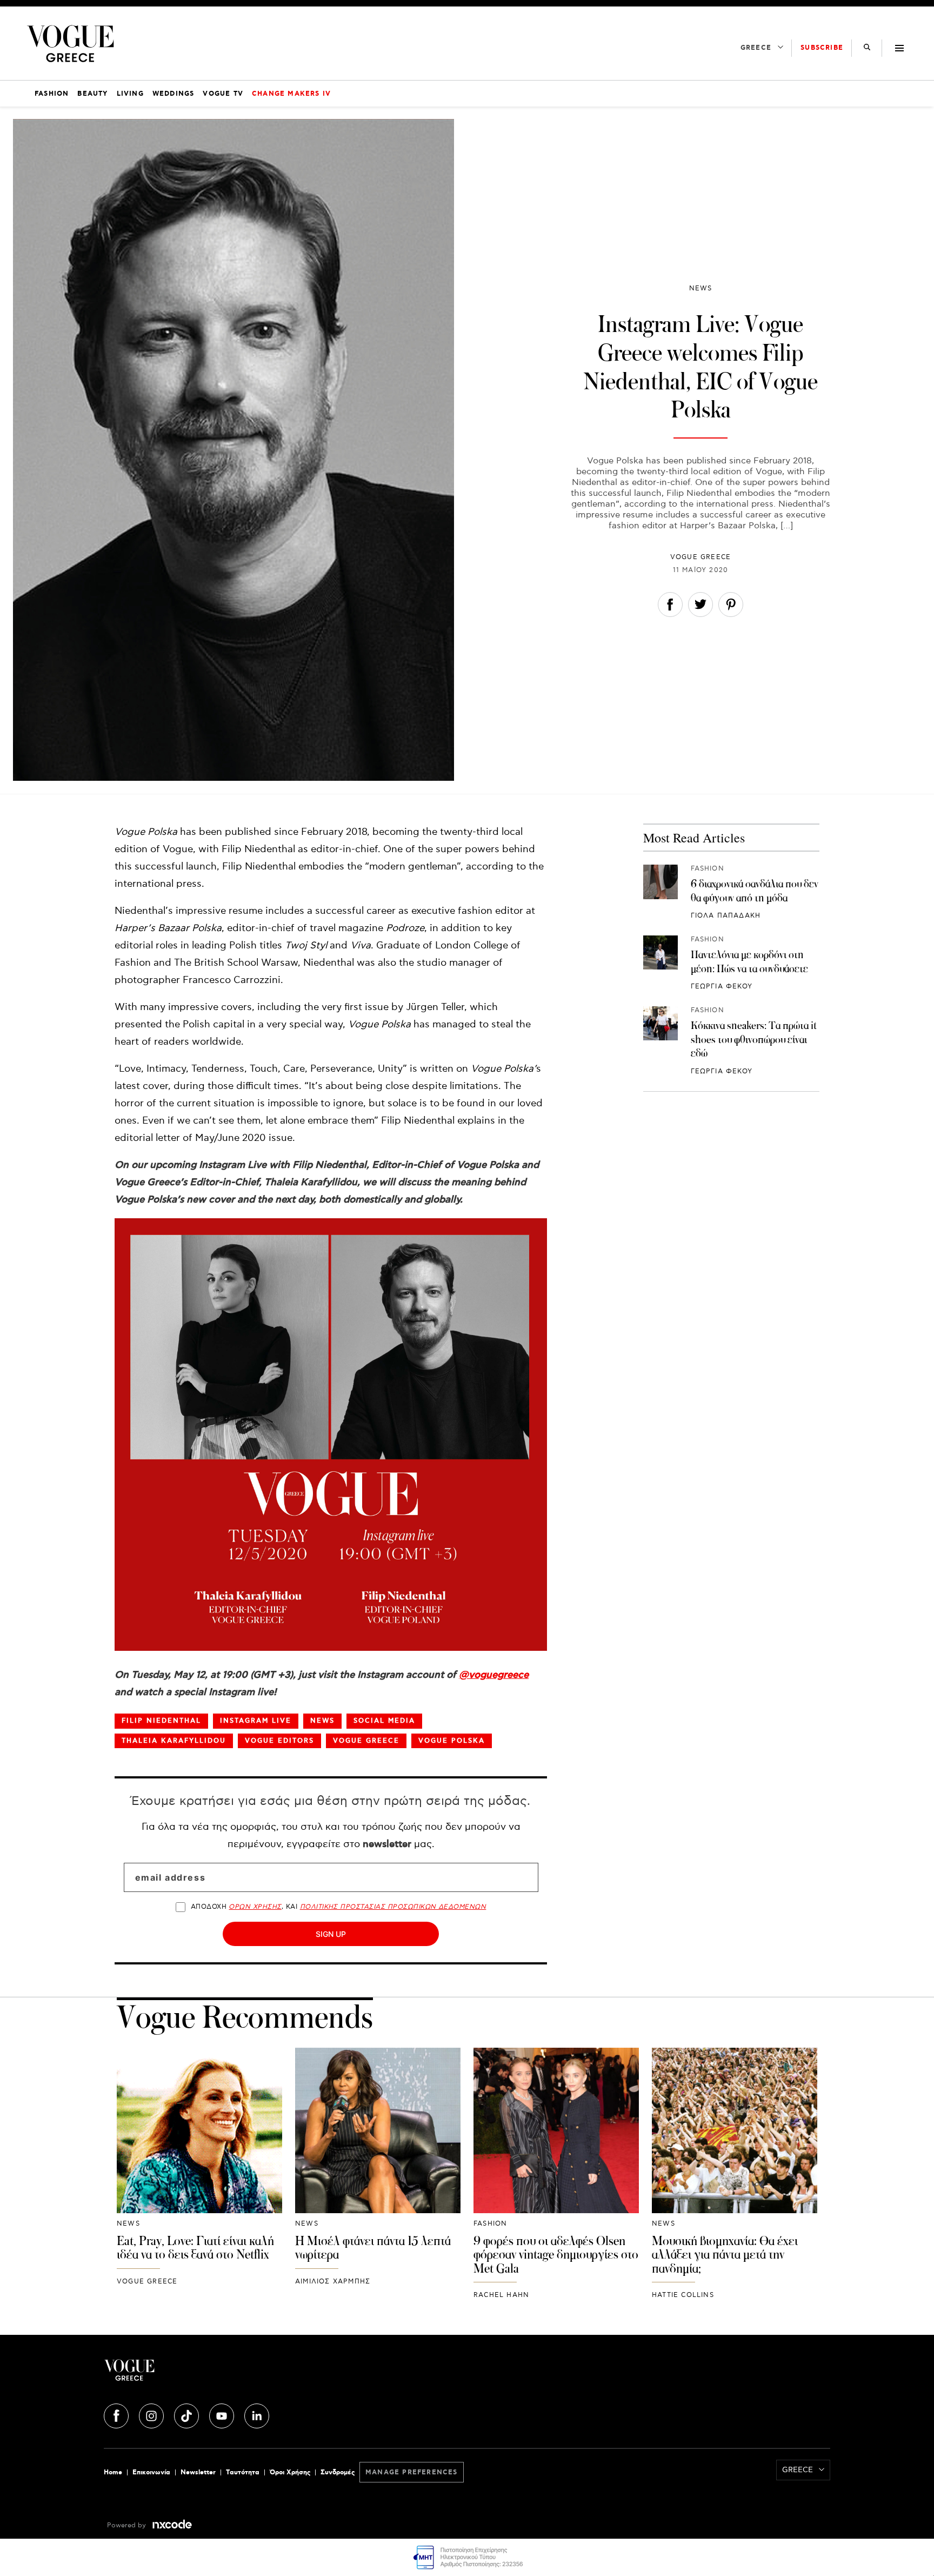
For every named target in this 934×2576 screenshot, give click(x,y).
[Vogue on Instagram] (152, 2414)
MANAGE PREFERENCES (412, 2472)
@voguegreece (494, 1675)
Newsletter (198, 2472)
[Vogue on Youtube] (223, 2414)
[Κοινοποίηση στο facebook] (670, 607)
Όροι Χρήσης (290, 2472)
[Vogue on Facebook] (117, 2414)
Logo (225, 2374)
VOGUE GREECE (700, 557)
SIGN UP (331, 1934)
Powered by (128, 2525)
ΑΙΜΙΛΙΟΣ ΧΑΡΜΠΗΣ (333, 2282)
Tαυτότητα (243, 2472)
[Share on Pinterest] (731, 607)
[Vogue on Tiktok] (188, 2414)
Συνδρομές (338, 2472)
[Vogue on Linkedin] (257, 2414)
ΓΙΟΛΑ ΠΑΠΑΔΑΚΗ (726, 916)
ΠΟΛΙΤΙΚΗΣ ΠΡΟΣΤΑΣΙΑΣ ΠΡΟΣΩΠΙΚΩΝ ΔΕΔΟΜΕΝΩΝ (393, 1907)
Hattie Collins (683, 2295)
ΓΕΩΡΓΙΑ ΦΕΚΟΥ (722, 987)
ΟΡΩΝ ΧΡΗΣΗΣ (255, 1907)
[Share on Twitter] (700, 607)
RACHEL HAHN (501, 2295)
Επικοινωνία (151, 2472)
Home (113, 2472)
